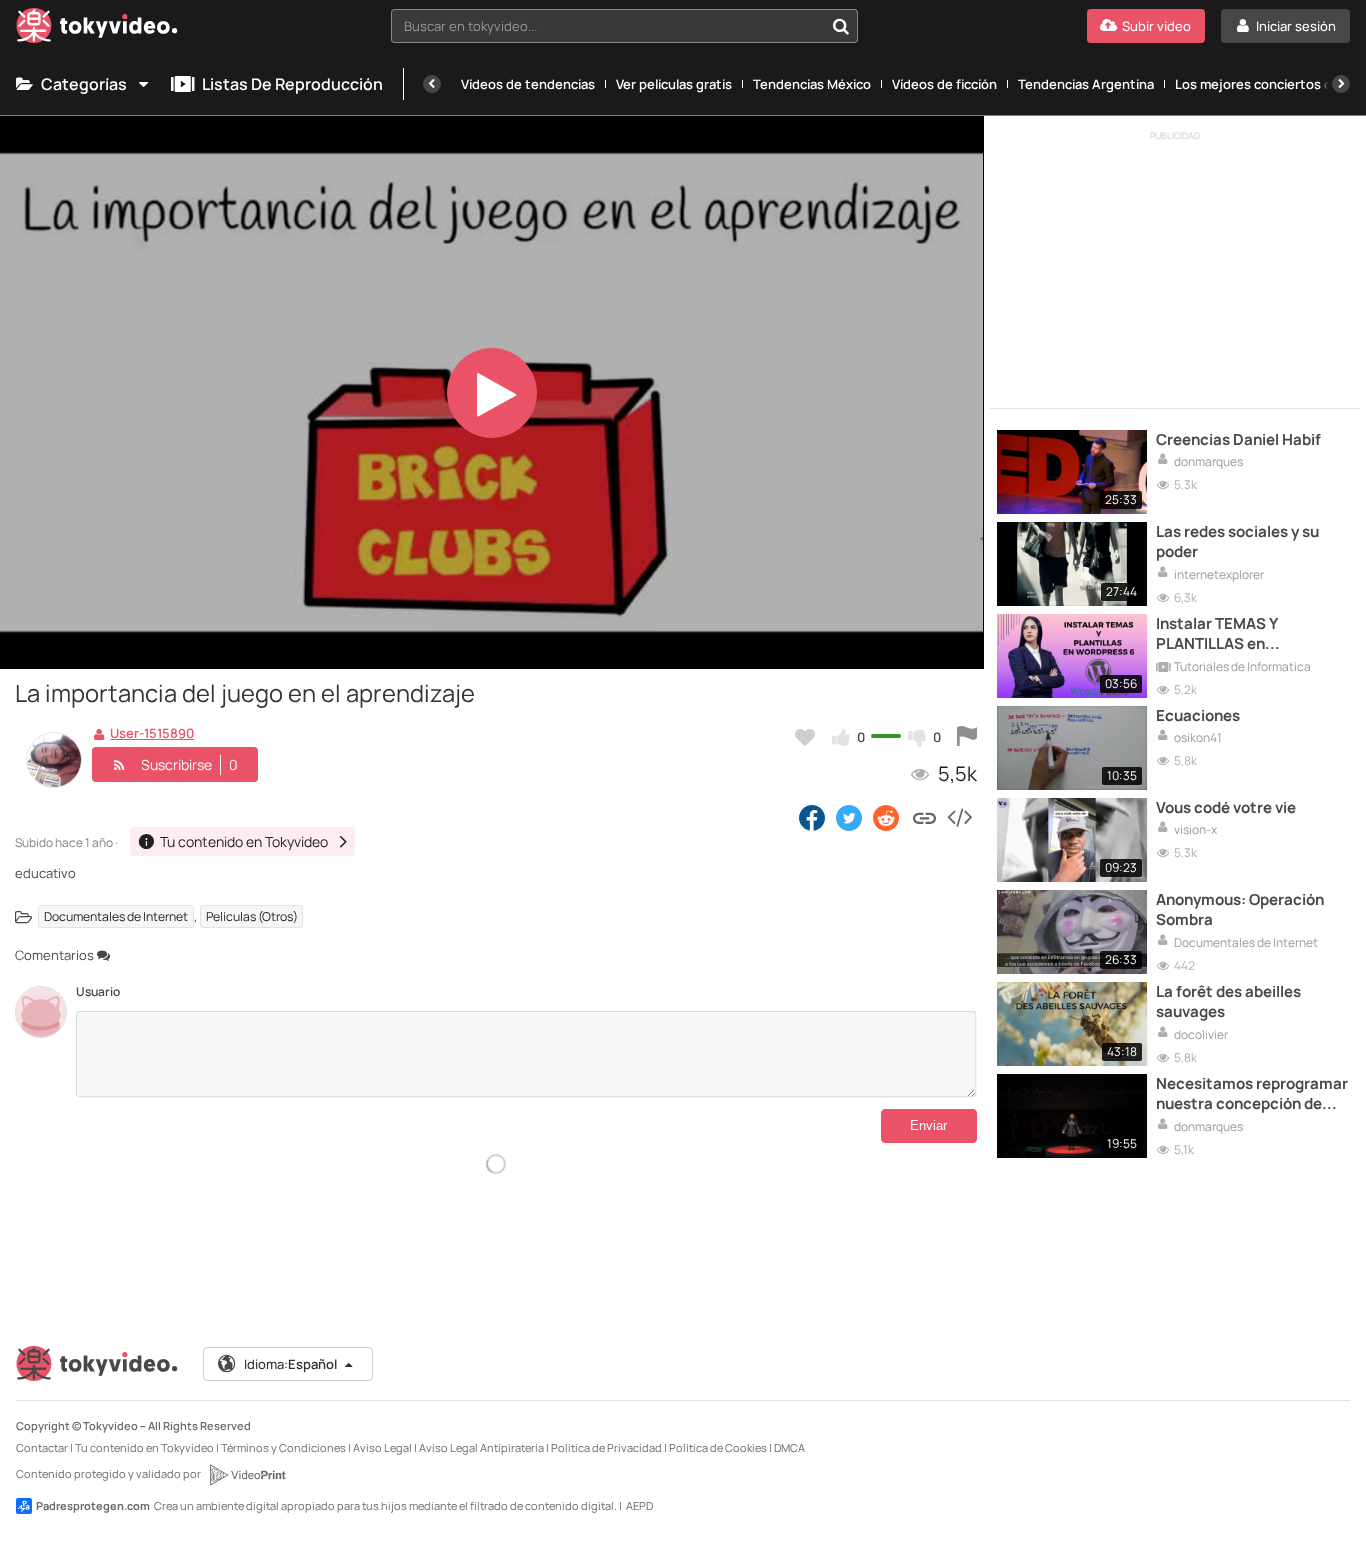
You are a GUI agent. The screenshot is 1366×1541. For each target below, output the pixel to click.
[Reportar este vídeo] (967, 737)
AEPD (639, 1505)
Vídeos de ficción (944, 84)
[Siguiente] (1341, 84)
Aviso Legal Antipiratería (481, 1447)
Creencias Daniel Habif (1238, 440)
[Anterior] (432, 84)
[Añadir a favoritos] (805, 737)
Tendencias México (812, 84)
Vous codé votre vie (1226, 808)
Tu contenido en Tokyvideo (144, 1447)
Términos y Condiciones (283, 1447)
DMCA (789, 1447)
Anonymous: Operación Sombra (1240, 910)
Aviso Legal (382, 1447)
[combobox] (624, 26)
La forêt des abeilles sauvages (1228, 1002)
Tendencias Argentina (1086, 84)
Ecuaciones (1198, 716)
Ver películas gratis (674, 84)
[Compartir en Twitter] (849, 817)
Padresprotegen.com (93, 1505)
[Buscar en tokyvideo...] (841, 26)
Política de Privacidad (606, 1447)
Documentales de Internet (116, 916)
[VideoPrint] (247, 1475)
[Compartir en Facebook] (812, 817)
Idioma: (290, 1364)
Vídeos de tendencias (528, 84)
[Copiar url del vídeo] (924, 817)
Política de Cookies (718, 1447)
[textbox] (607, 26)
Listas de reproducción (292, 84)
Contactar (42, 1447)
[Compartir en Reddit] (887, 817)
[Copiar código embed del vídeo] (959, 817)
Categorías (84, 84)
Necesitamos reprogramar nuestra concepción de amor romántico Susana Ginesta (1252, 1094)
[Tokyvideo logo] (97, 29)
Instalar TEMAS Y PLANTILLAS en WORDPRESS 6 (1216, 634)
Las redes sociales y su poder (1237, 542)
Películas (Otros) (252, 916)
